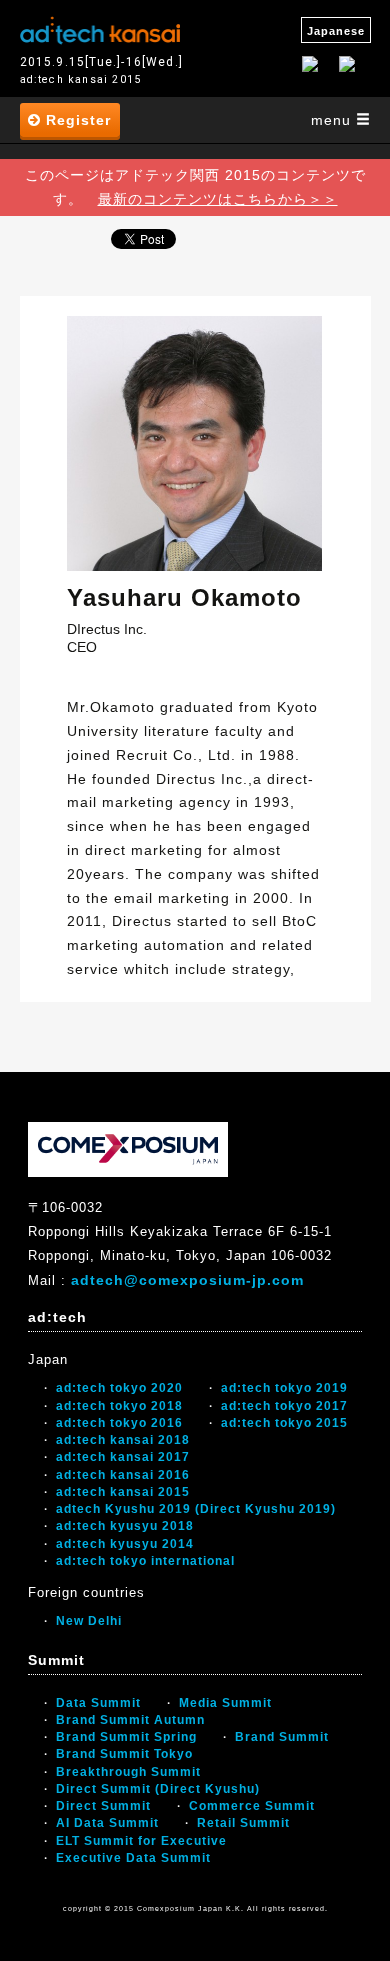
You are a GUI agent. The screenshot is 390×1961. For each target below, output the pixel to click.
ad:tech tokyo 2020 (119, 1388)
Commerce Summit (252, 1806)
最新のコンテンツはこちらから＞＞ (218, 199)
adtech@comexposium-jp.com (187, 1280)
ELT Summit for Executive (141, 1841)
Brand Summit (282, 1737)
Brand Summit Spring (126, 1737)
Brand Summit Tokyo (124, 1754)
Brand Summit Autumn (130, 1720)
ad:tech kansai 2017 (123, 1457)
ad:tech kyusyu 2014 (125, 1544)
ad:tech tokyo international (145, 1561)
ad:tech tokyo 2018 (119, 1406)
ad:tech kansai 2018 (123, 1440)
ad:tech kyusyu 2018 (125, 1526)
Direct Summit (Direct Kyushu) (158, 1789)
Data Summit (98, 1703)
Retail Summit (243, 1823)
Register (76, 120)
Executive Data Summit (133, 1858)
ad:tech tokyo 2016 (119, 1423)
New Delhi (89, 1621)
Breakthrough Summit (128, 1772)
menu (333, 120)
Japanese (336, 31)
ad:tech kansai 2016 (123, 1475)
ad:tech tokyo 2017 (284, 1406)
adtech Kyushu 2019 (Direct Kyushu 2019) (196, 1509)
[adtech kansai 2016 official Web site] (100, 28)
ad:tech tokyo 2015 (284, 1423)
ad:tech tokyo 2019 (284, 1388)
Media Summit (225, 1703)
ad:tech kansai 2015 (123, 1492)
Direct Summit (103, 1806)
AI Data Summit (107, 1823)
